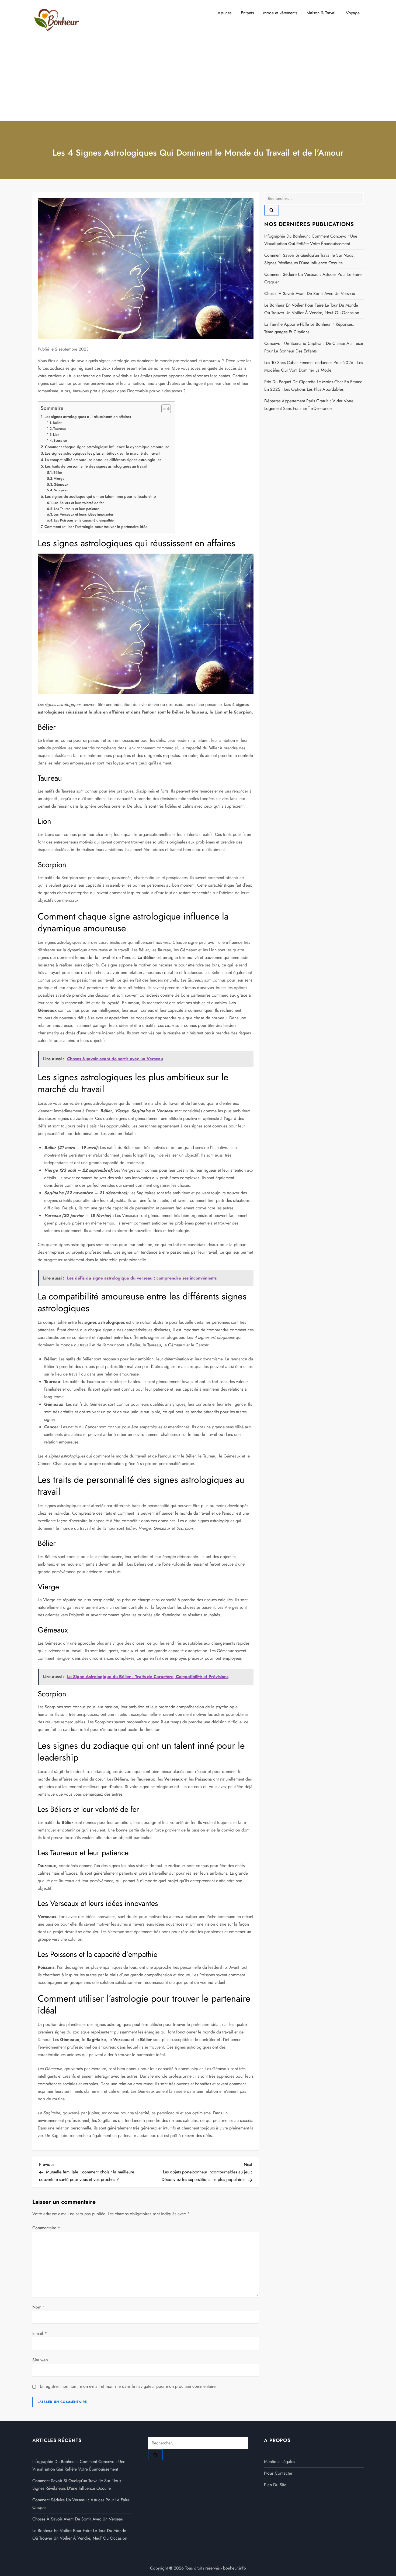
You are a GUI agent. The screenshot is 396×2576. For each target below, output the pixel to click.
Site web (40, 2360)
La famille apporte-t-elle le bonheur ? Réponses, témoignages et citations (309, 328)
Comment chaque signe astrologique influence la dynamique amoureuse (107, 447)
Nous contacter (278, 2473)
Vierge (59, 479)
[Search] (272, 210)
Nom (39, 2307)
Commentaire (46, 2228)
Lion (56, 435)
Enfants (247, 13)
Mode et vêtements (280, 13)
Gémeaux (61, 484)
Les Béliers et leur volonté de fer (79, 503)
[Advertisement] (198, 81)
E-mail (40, 2333)
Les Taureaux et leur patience (77, 509)
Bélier (57, 423)
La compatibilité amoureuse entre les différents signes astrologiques (103, 460)
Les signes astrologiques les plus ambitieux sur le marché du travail (102, 453)
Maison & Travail (322, 13)
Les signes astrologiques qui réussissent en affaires (88, 417)
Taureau (60, 429)
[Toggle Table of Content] (163, 409)
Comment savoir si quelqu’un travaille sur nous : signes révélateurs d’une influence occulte (310, 259)
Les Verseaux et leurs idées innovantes (84, 514)
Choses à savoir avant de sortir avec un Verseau (310, 294)
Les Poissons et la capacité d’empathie (84, 520)
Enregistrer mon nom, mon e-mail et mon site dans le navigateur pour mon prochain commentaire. (128, 2386)
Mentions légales (279, 2462)
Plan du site (275, 2485)
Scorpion (60, 440)
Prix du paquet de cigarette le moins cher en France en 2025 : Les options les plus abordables (313, 385)
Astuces (225, 13)
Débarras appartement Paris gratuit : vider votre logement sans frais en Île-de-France (309, 405)
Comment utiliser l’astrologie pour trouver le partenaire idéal (96, 527)
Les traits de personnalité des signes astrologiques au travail (96, 466)
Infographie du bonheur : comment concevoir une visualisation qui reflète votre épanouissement (311, 240)
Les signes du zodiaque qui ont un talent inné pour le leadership (100, 496)
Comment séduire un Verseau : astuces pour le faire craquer (313, 278)
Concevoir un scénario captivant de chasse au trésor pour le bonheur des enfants (314, 347)
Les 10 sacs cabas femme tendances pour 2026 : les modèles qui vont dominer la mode (314, 366)
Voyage (353, 13)
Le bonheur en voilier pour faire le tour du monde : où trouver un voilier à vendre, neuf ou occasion (312, 309)
